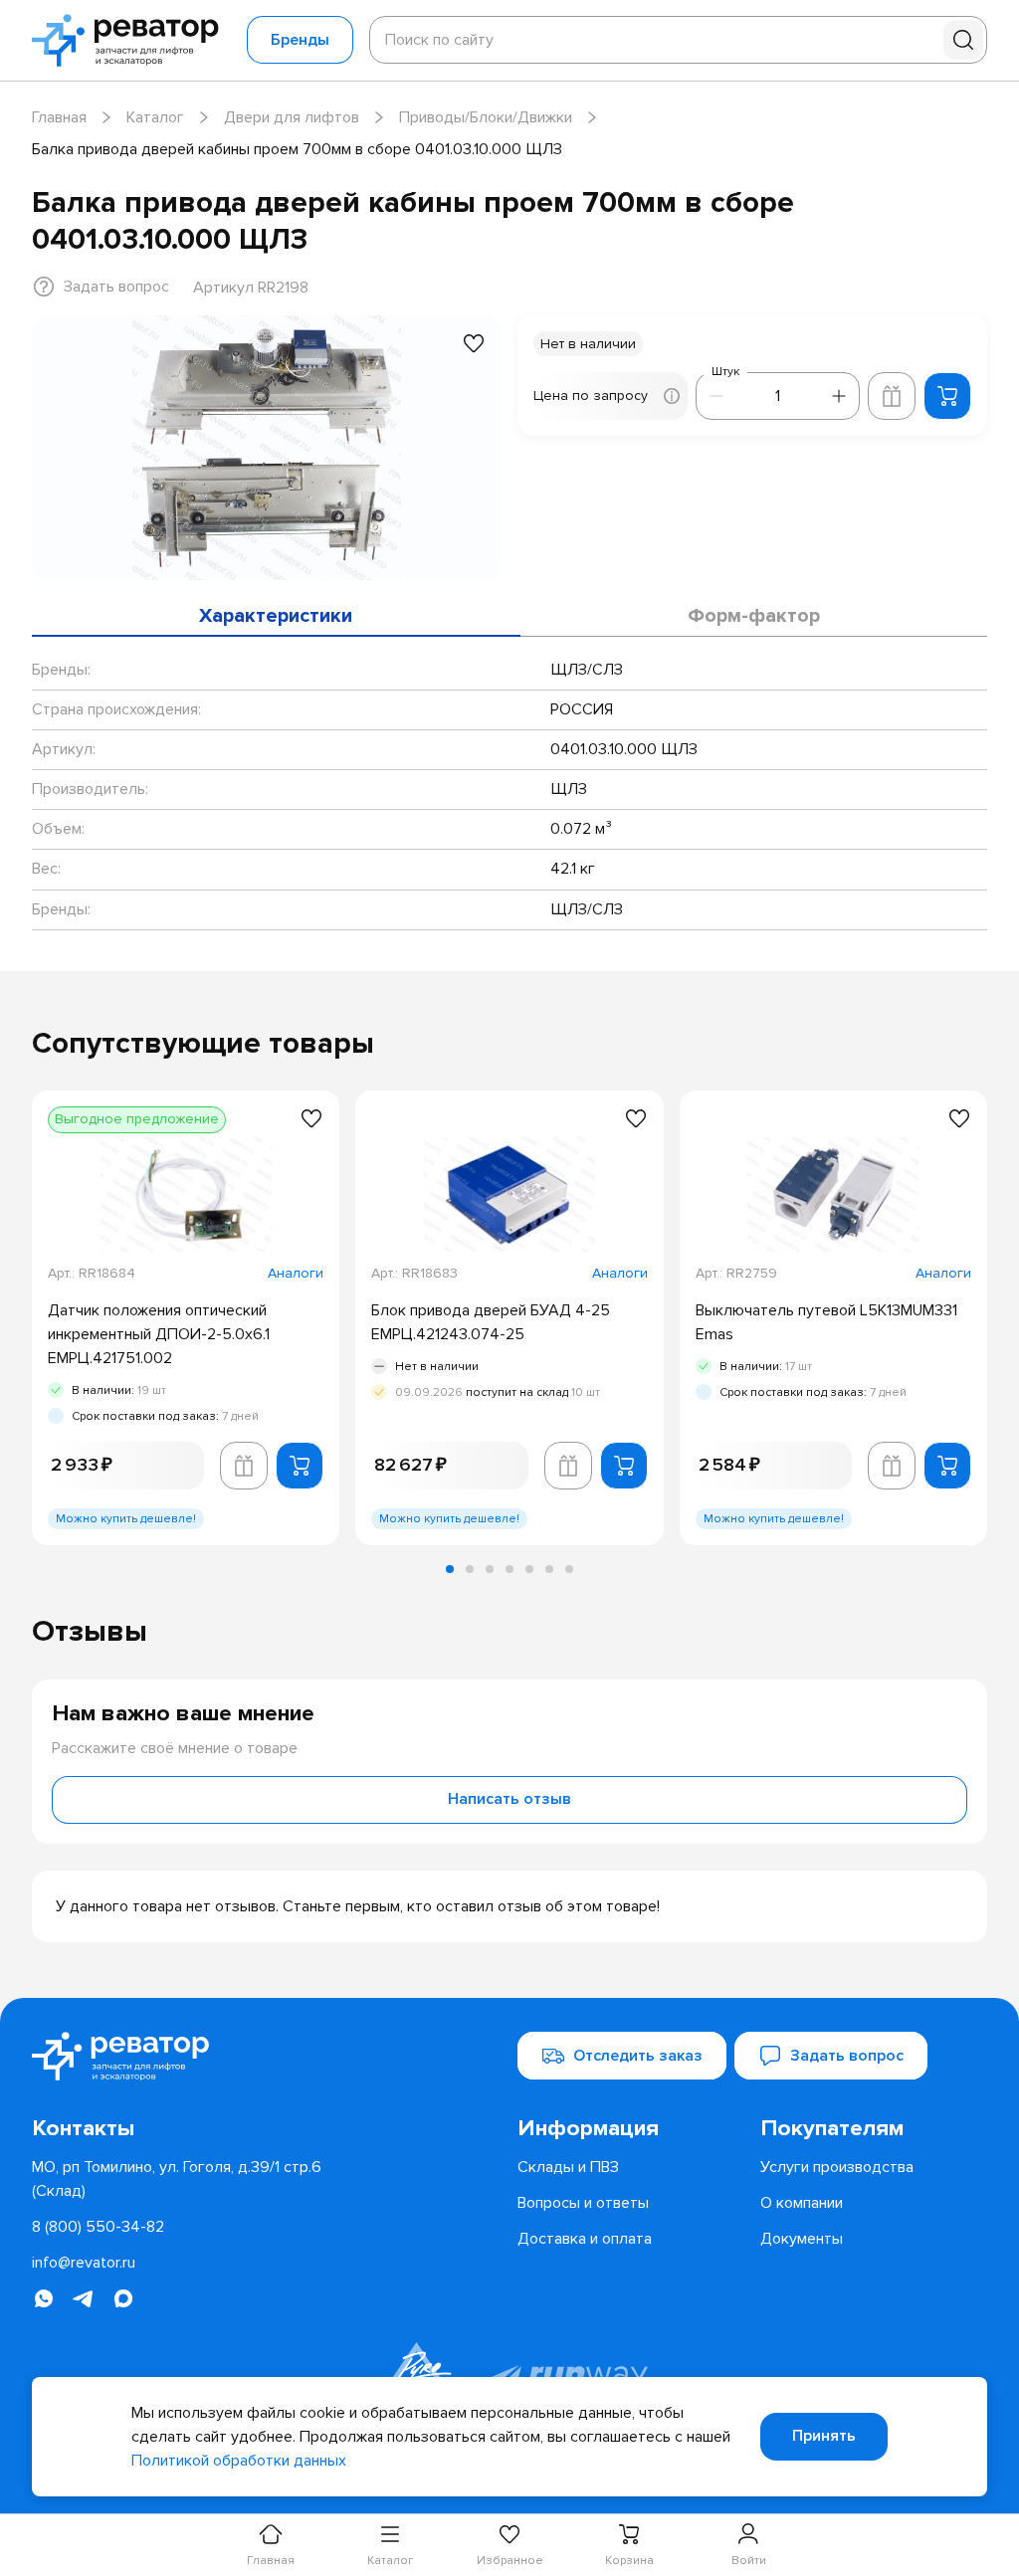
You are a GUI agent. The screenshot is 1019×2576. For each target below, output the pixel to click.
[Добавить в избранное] (474, 343)
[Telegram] (84, 2298)
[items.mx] (123, 2298)
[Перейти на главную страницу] (131, 40)
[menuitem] (631, 2129)
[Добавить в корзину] (947, 396)
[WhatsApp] (44, 2298)
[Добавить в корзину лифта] (892, 396)
